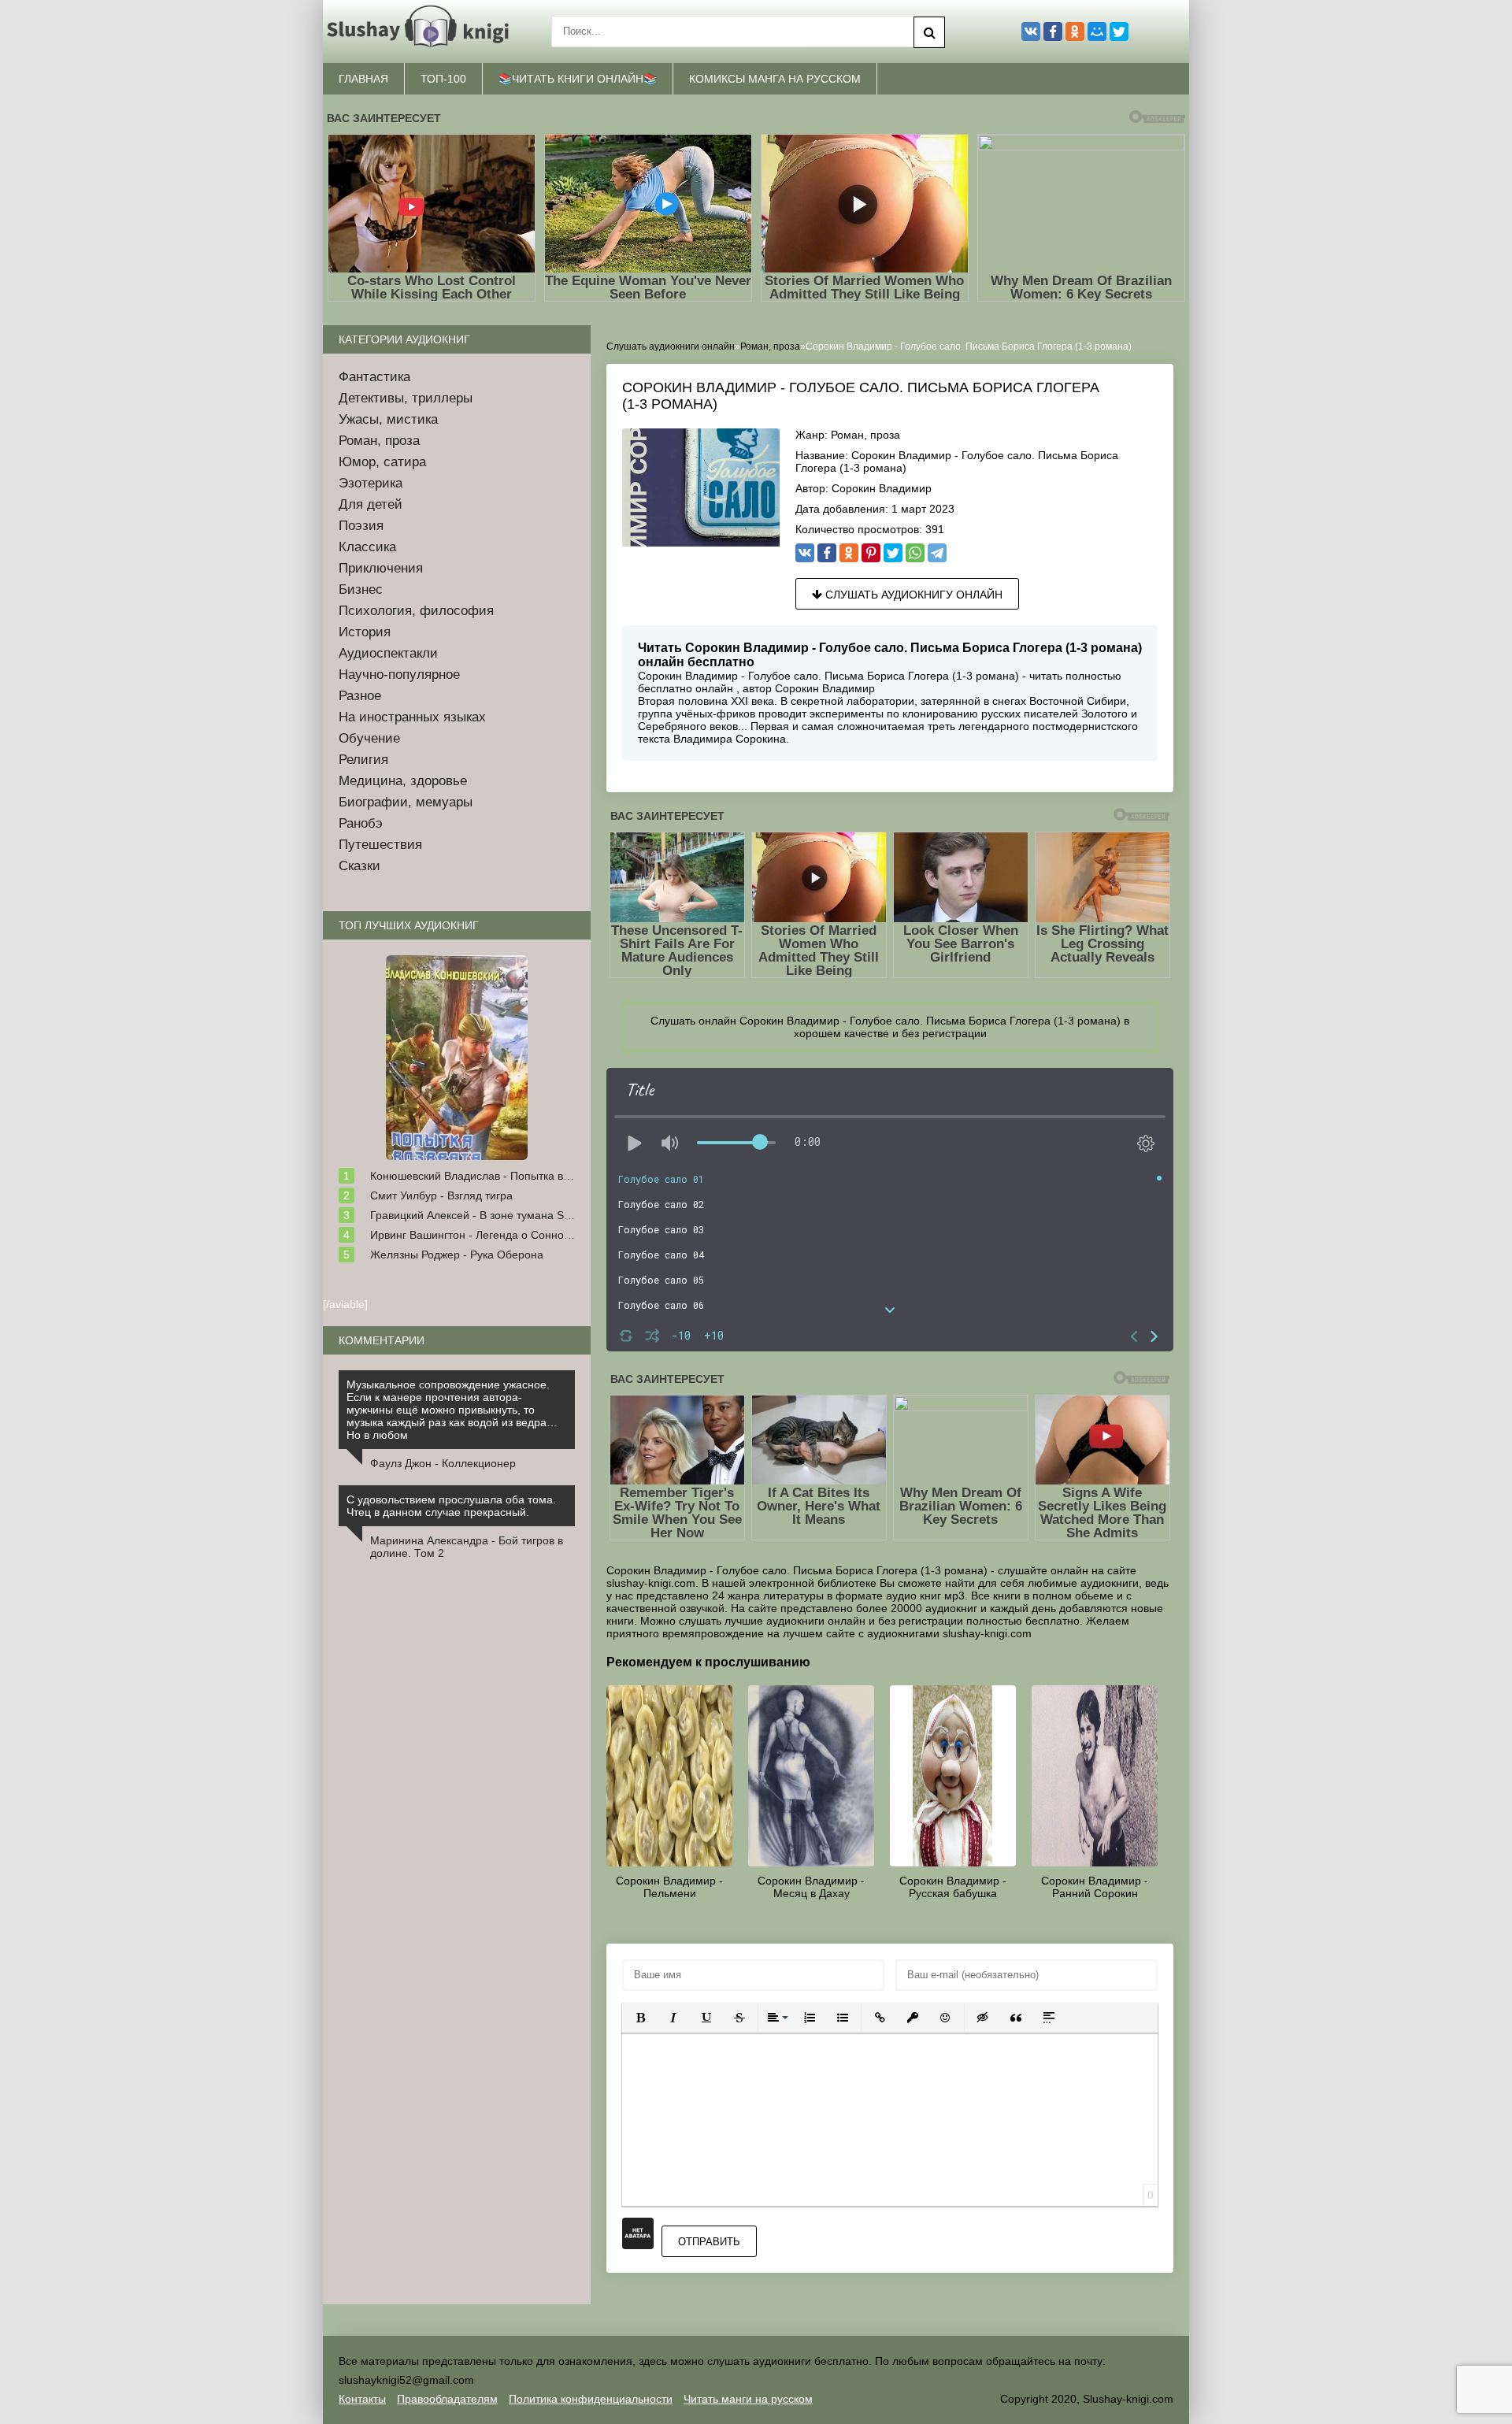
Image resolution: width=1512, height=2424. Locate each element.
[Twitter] (893, 553)
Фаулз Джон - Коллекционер (443, 1463)
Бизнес (361, 589)
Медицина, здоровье (403, 781)
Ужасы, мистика (388, 419)
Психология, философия (416, 611)
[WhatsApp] (915, 553)
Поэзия (361, 526)
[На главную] (421, 32)
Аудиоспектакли (388, 653)
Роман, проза (865, 435)
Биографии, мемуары (406, 802)
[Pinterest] (871, 553)
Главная (363, 79)
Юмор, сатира (382, 462)
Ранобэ (361, 823)
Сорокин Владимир (882, 488)
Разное (360, 696)
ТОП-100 (443, 79)
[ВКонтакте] (805, 553)
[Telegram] (937, 553)
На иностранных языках (412, 717)
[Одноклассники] (849, 553)
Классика (367, 547)
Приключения (381, 568)
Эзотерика (371, 483)
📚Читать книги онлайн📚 (578, 79)
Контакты (362, 2399)
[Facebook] (827, 553)
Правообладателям (447, 2399)
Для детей (371, 504)
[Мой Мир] (1097, 32)
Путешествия (380, 845)
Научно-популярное (399, 675)
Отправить (709, 2242)
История (365, 632)
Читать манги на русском (748, 2399)
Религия (363, 760)
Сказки (359, 866)
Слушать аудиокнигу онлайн (912, 595)
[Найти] (929, 32)
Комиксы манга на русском (775, 79)
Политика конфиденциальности (591, 2399)
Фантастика (374, 377)
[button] (640, 2018)
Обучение (369, 738)
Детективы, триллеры (406, 398)
